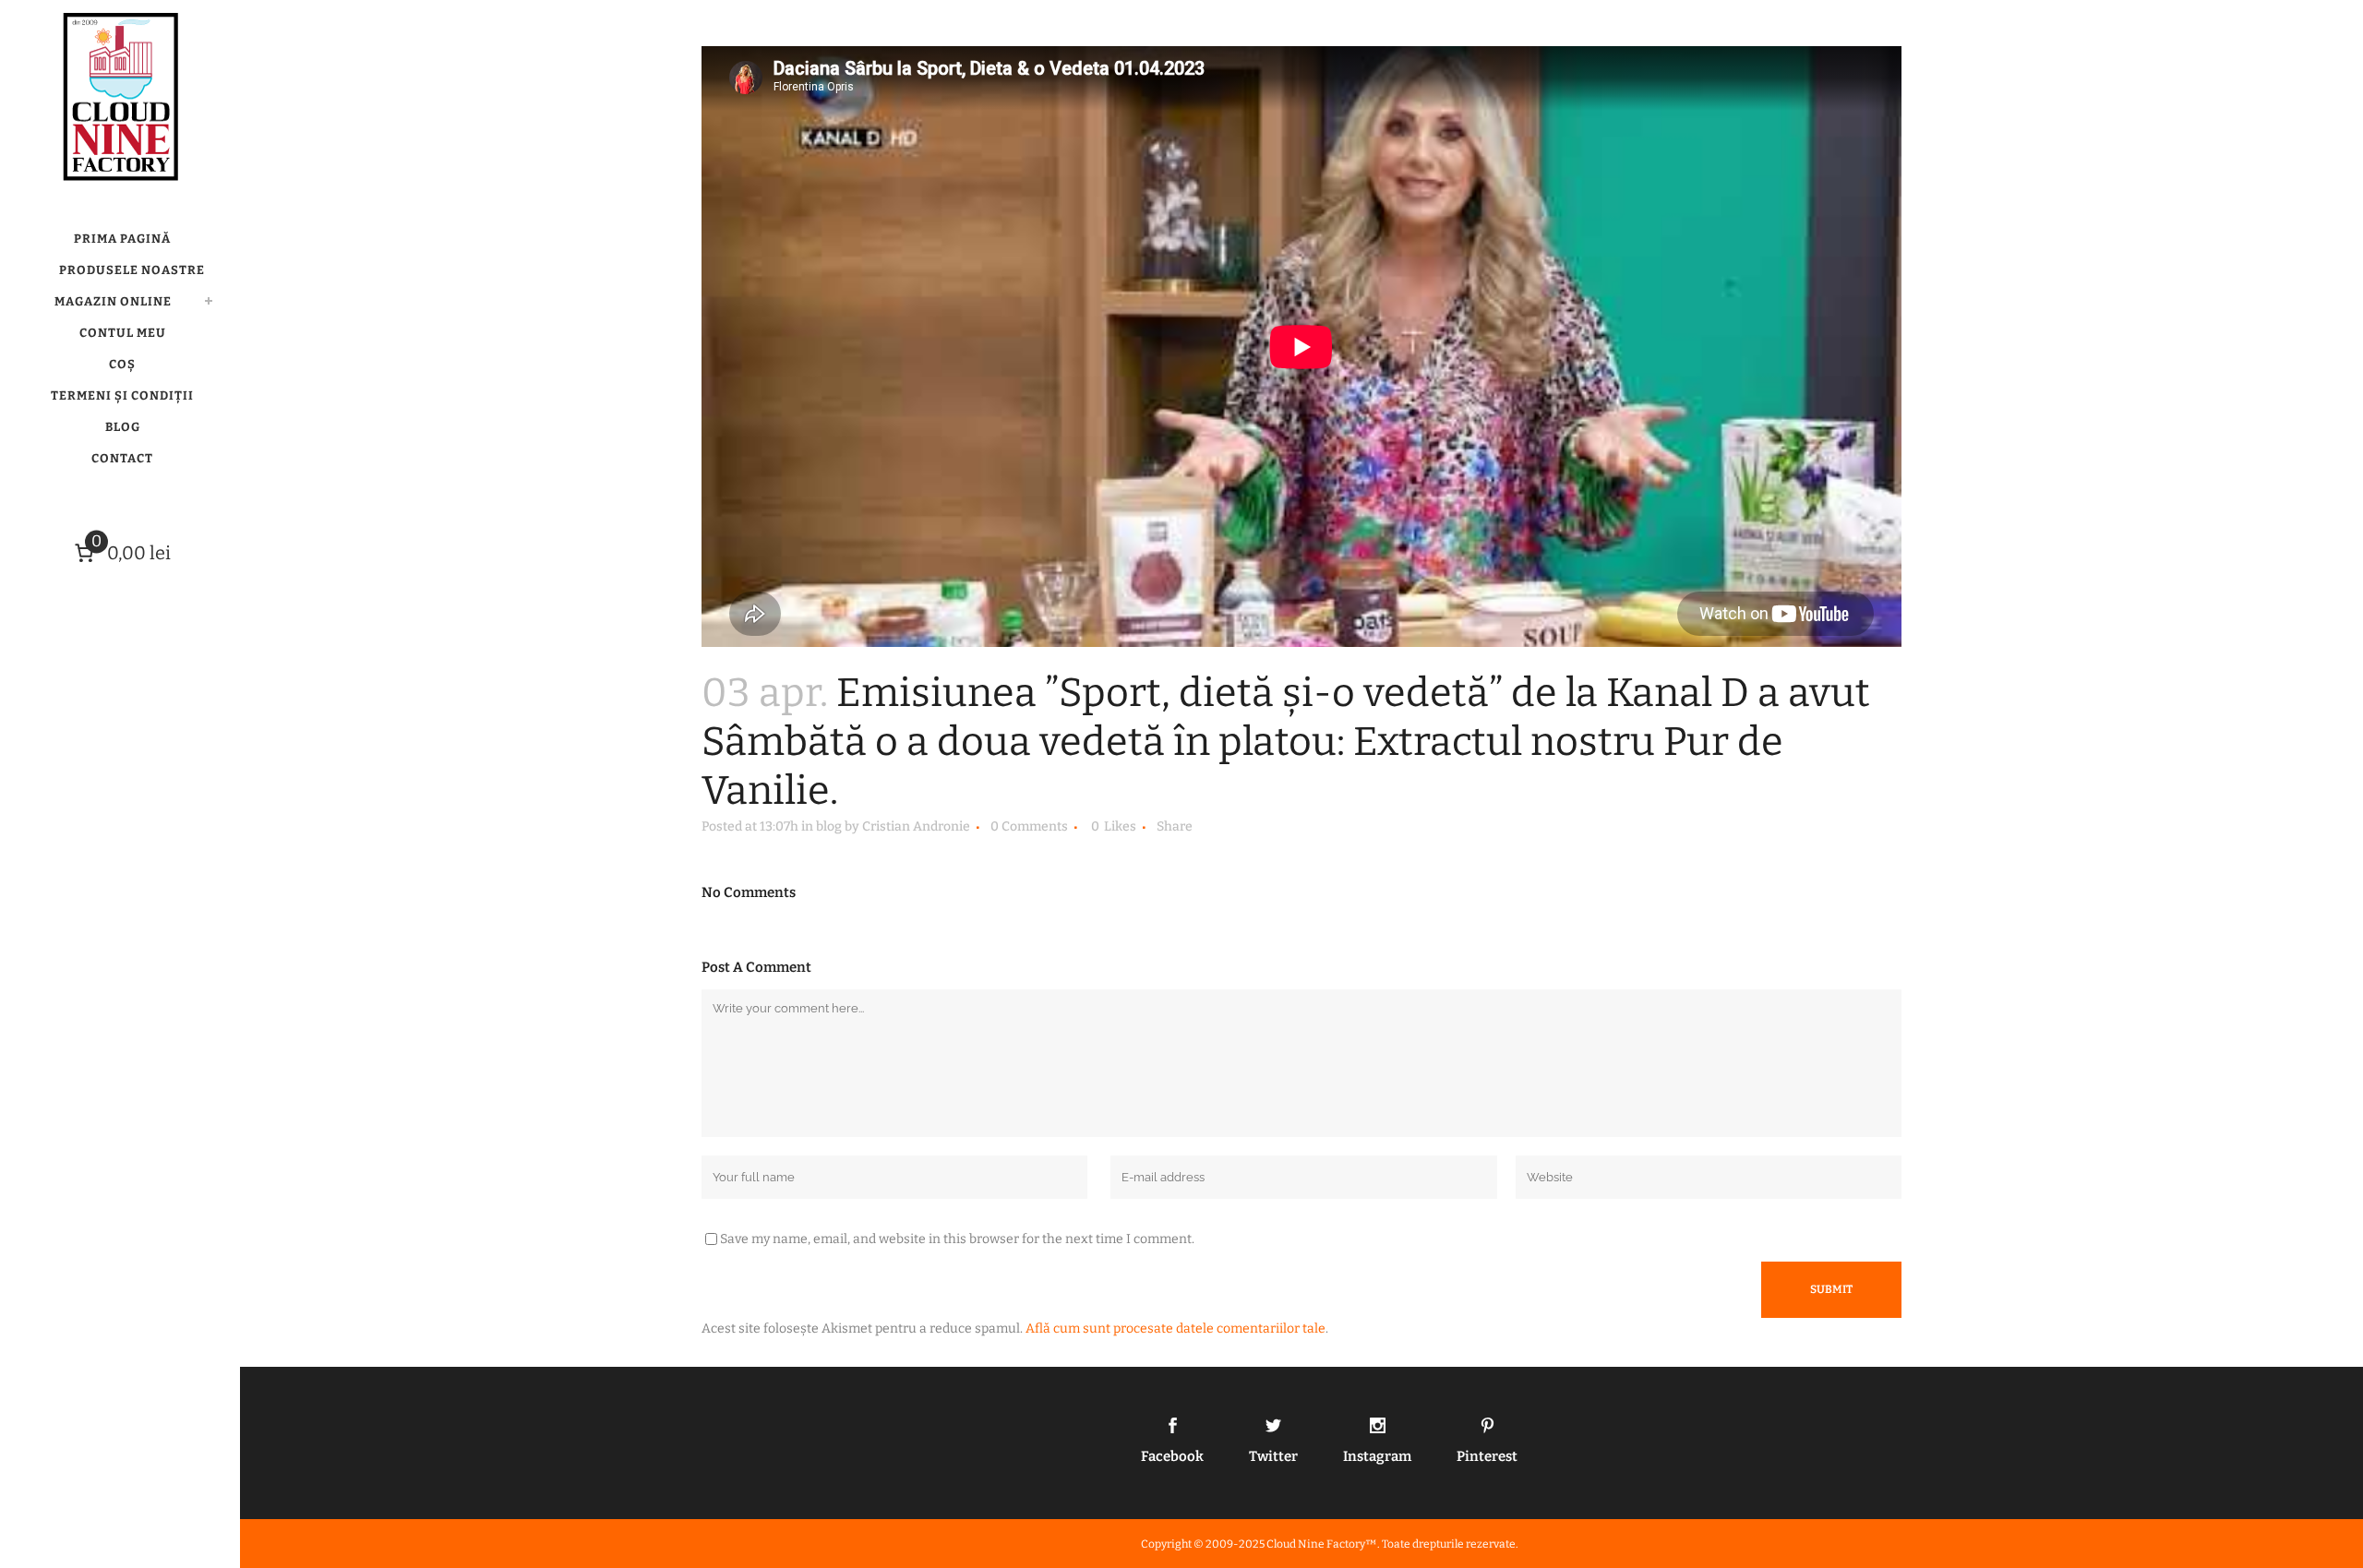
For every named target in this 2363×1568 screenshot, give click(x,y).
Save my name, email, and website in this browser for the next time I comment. (957, 1239)
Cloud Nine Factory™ (1322, 1544)
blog (829, 826)
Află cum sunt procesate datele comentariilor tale (1176, 1329)
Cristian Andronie (916, 826)
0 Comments (1029, 826)
